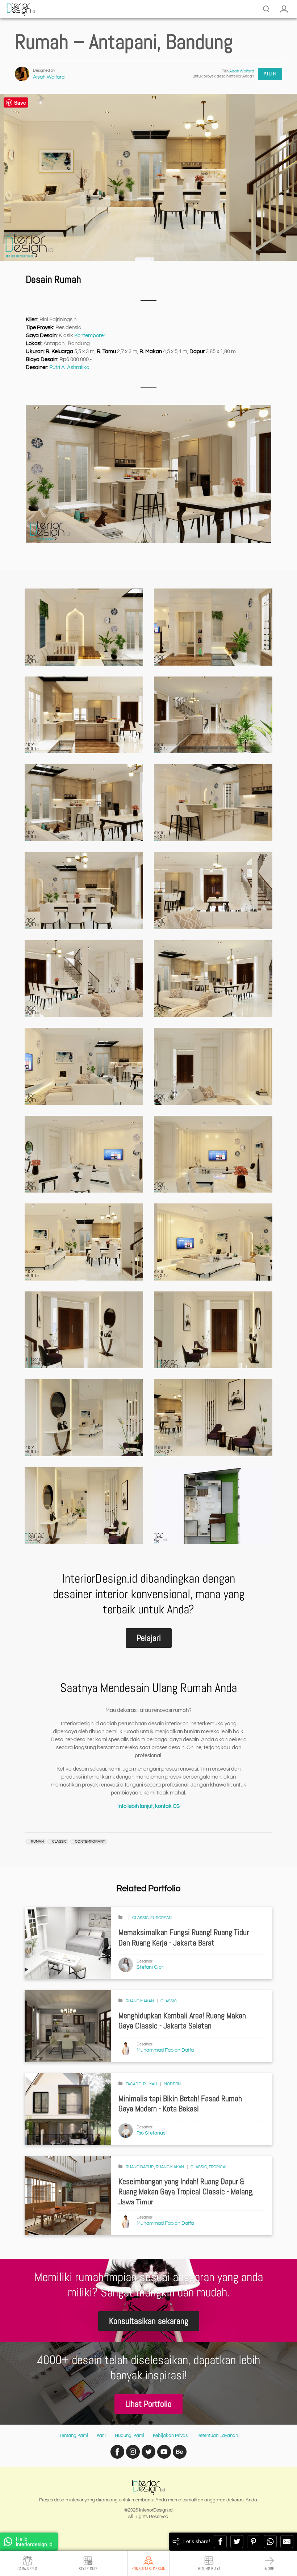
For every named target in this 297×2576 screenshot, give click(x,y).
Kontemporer (90, 336)
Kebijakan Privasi (171, 2435)
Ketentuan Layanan (218, 2435)
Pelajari (149, 1638)
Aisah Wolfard (49, 77)
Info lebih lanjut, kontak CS (148, 1806)
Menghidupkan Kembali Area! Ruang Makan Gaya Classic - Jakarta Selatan (182, 2021)
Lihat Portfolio (148, 2404)
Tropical (218, 2167)
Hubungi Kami (129, 2435)
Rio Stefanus (151, 2133)
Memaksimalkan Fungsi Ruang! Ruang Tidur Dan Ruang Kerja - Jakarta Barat (184, 1938)
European (161, 1918)
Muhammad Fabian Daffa (165, 2050)
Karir (101, 2435)
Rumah (150, 2084)
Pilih (270, 74)
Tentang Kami (74, 2435)
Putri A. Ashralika (69, 367)
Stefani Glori (150, 1967)
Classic (141, 1918)
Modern (172, 2084)
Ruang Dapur (140, 2167)
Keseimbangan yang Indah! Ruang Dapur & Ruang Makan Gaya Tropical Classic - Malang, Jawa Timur (186, 2192)
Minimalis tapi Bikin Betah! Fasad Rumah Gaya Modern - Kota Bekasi (180, 2104)
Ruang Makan (140, 2001)
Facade (134, 2084)
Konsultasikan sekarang (149, 2321)
